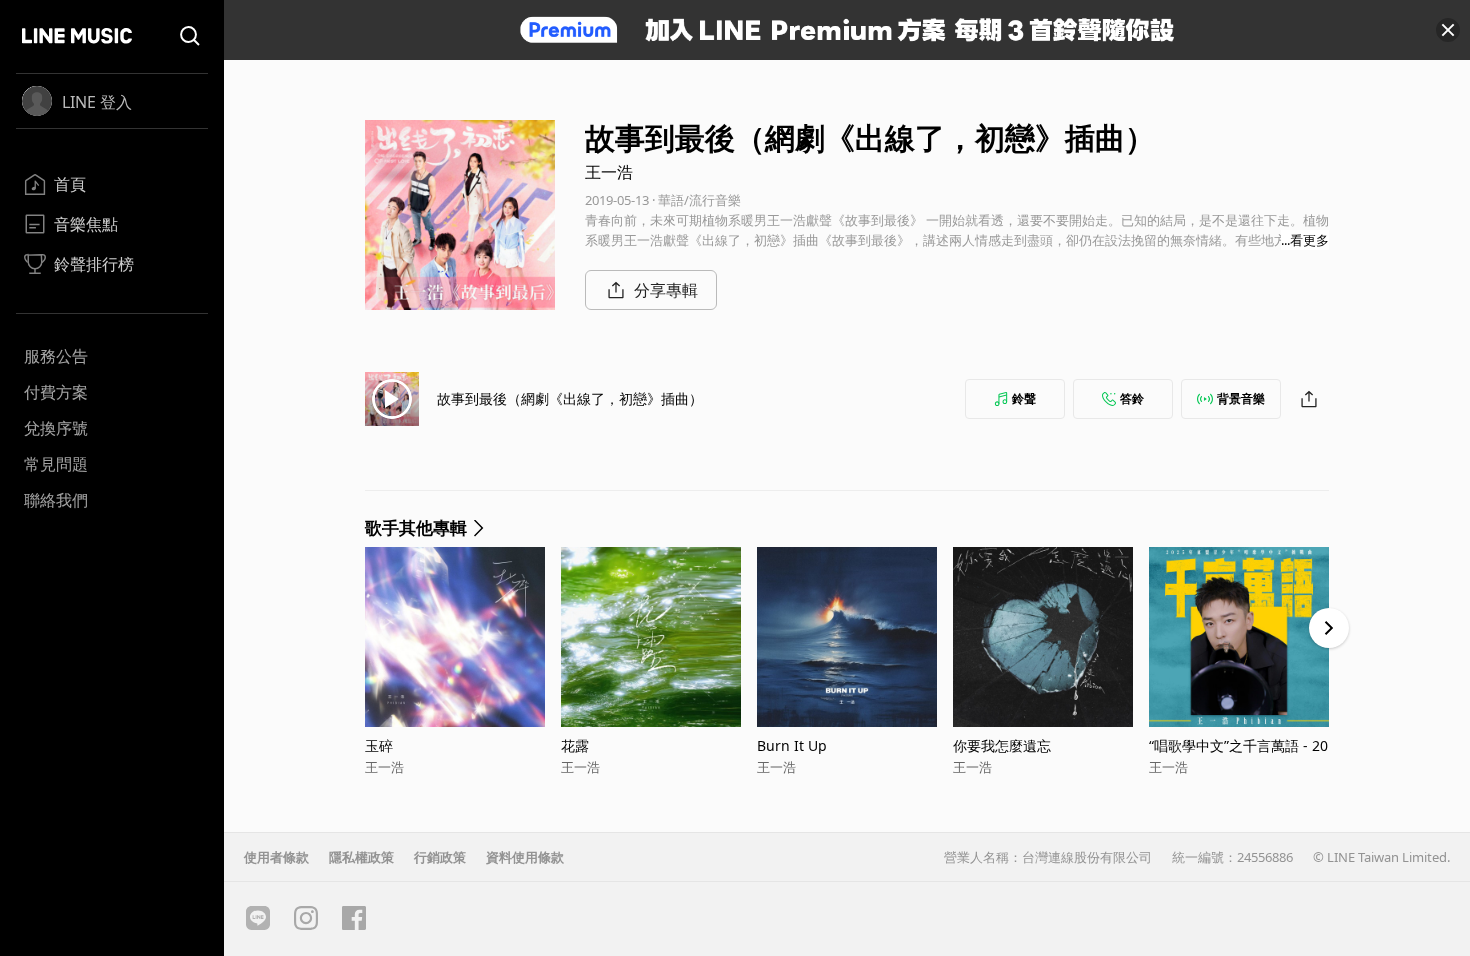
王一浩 (609, 172)
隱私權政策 (361, 857)
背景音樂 (1241, 398)
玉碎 (379, 745)
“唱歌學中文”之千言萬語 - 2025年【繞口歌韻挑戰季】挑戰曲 (1246, 745)
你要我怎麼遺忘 (1002, 745)
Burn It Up (792, 745)
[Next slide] (1329, 628)
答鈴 (1132, 398)
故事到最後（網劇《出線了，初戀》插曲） (570, 398)
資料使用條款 (525, 857)
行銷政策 (440, 857)
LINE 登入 (97, 102)
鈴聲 (1024, 398)
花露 (575, 745)
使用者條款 (276, 857)
